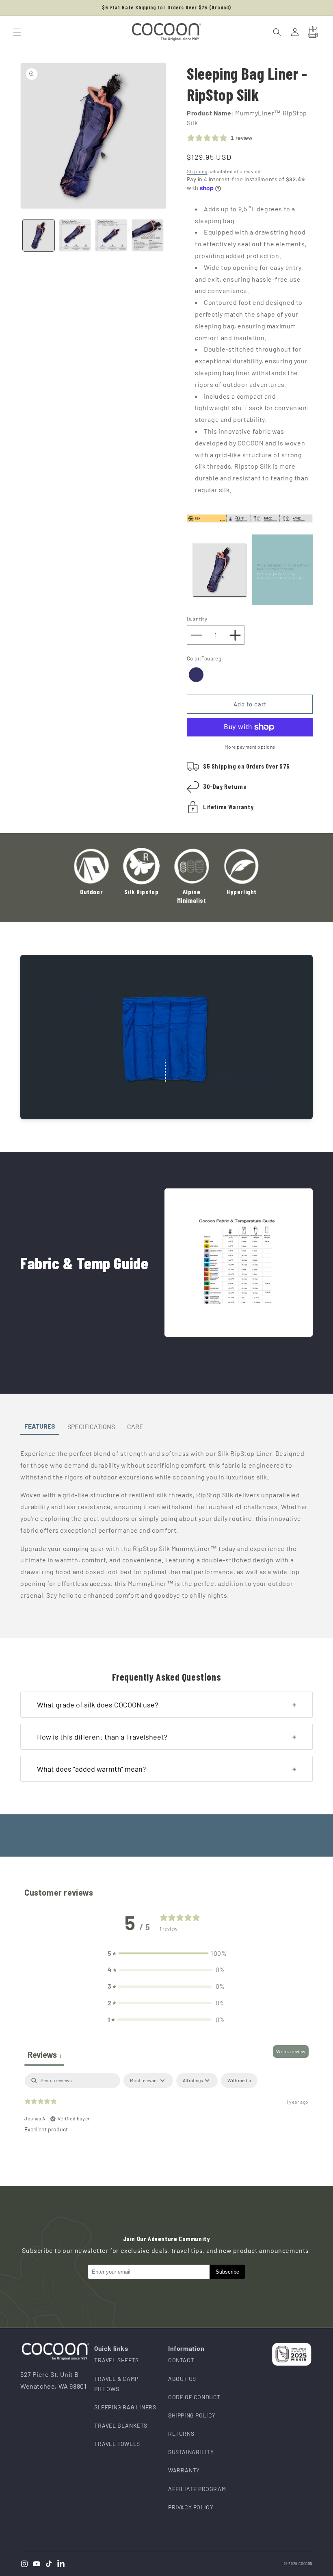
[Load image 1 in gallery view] (39, 235)
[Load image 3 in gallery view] (111, 235)
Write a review (291, 2051)
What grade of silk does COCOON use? (97, 1705)
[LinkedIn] (61, 2564)
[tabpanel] (166, 2125)
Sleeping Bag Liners (125, 2407)
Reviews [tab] (44, 2055)
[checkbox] (239, 2081)
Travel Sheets (117, 2360)
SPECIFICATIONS (91, 1426)
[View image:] (239, 1263)
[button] (17, 32)
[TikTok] (49, 2564)
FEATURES (40, 1426)
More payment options (250, 747)
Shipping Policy (192, 2415)
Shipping (197, 171)
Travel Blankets (121, 2425)
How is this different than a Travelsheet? (102, 1737)
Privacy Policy (191, 2507)
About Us (182, 2379)
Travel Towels (117, 2444)
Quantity (197, 619)
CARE (135, 1426)
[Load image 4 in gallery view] (148, 235)
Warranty (184, 2470)
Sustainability (191, 2452)
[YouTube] (37, 2564)
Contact (181, 2360)
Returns (181, 2434)
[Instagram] (24, 2564)
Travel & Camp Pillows (116, 2384)
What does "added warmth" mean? (91, 1769)
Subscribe (227, 2272)
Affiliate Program (197, 2489)
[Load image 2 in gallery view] (75, 235)
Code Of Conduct (194, 2397)
